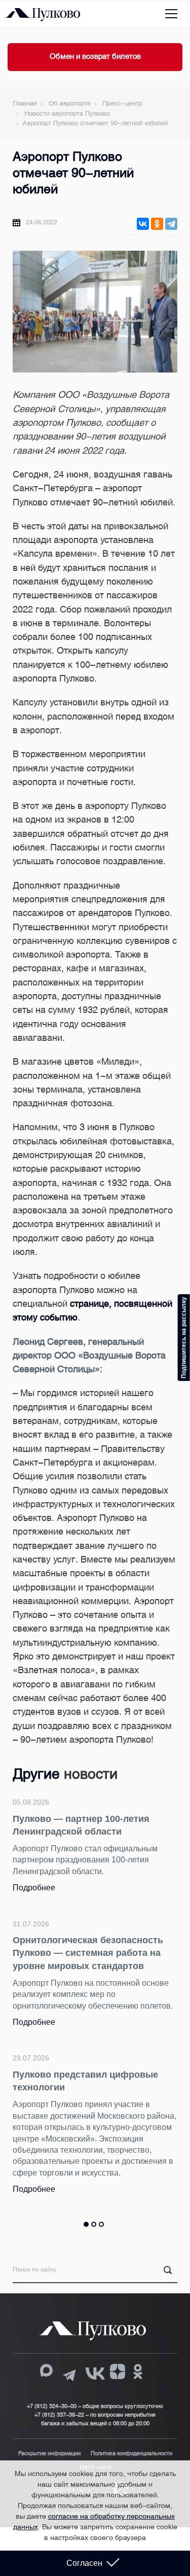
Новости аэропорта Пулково (67, 113)
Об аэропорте (70, 103)
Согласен (84, 2563)
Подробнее (34, 1888)
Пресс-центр (122, 103)
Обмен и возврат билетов (95, 56)
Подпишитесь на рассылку (184, 1337)
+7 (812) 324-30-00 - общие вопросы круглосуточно (95, 2406)
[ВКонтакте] (143, 224)
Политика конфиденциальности (131, 2453)
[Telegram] (171, 224)
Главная (25, 103)
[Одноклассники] (157, 224)
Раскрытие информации (49, 2453)
